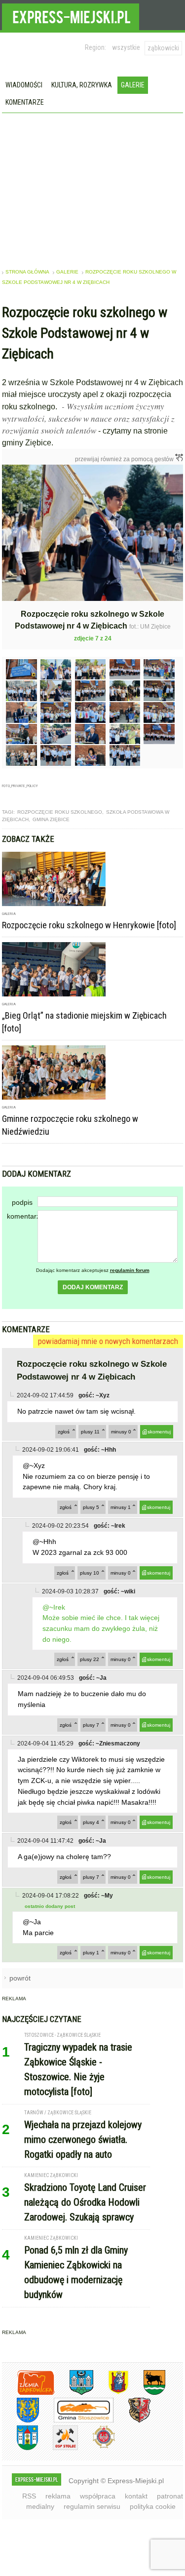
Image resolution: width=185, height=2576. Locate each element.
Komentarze (25, 102)
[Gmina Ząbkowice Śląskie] (74, 2393)
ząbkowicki (163, 48)
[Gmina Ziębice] (20, 2448)
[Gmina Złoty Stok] (132, 2421)
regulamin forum (130, 1270)
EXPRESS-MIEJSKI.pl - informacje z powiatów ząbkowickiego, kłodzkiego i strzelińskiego (71, 15)
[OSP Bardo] (96, 2447)
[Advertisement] (93, 187)
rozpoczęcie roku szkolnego (60, 812)
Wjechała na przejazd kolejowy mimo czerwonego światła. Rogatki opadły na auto (83, 2140)
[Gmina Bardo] (111, 2393)
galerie (67, 272)
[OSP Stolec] (58, 2448)
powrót (20, 1978)
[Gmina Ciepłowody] (147, 2393)
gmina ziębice (51, 819)
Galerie (133, 85)
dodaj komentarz (93, 1287)
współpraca (98, 2496)
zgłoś (64, 1432)
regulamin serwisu (92, 2506)
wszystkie (126, 47)
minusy (121, 1432)
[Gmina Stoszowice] (76, 2421)
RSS (29, 2496)
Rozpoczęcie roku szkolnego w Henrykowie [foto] (89, 925)
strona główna (27, 272)
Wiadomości (24, 85)
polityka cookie (153, 2506)
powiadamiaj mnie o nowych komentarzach (108, 1341)
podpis (22, 1202)
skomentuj (159, 1432)
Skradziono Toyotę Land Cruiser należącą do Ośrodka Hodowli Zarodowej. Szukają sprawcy (85, 2202)
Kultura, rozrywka (82, 85)
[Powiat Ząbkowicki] (28, 2393)
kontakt (136, 2496)
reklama (58, 2496)
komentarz (22, 1216)
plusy (90, 1432)
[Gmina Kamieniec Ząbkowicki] (20, 2421)
